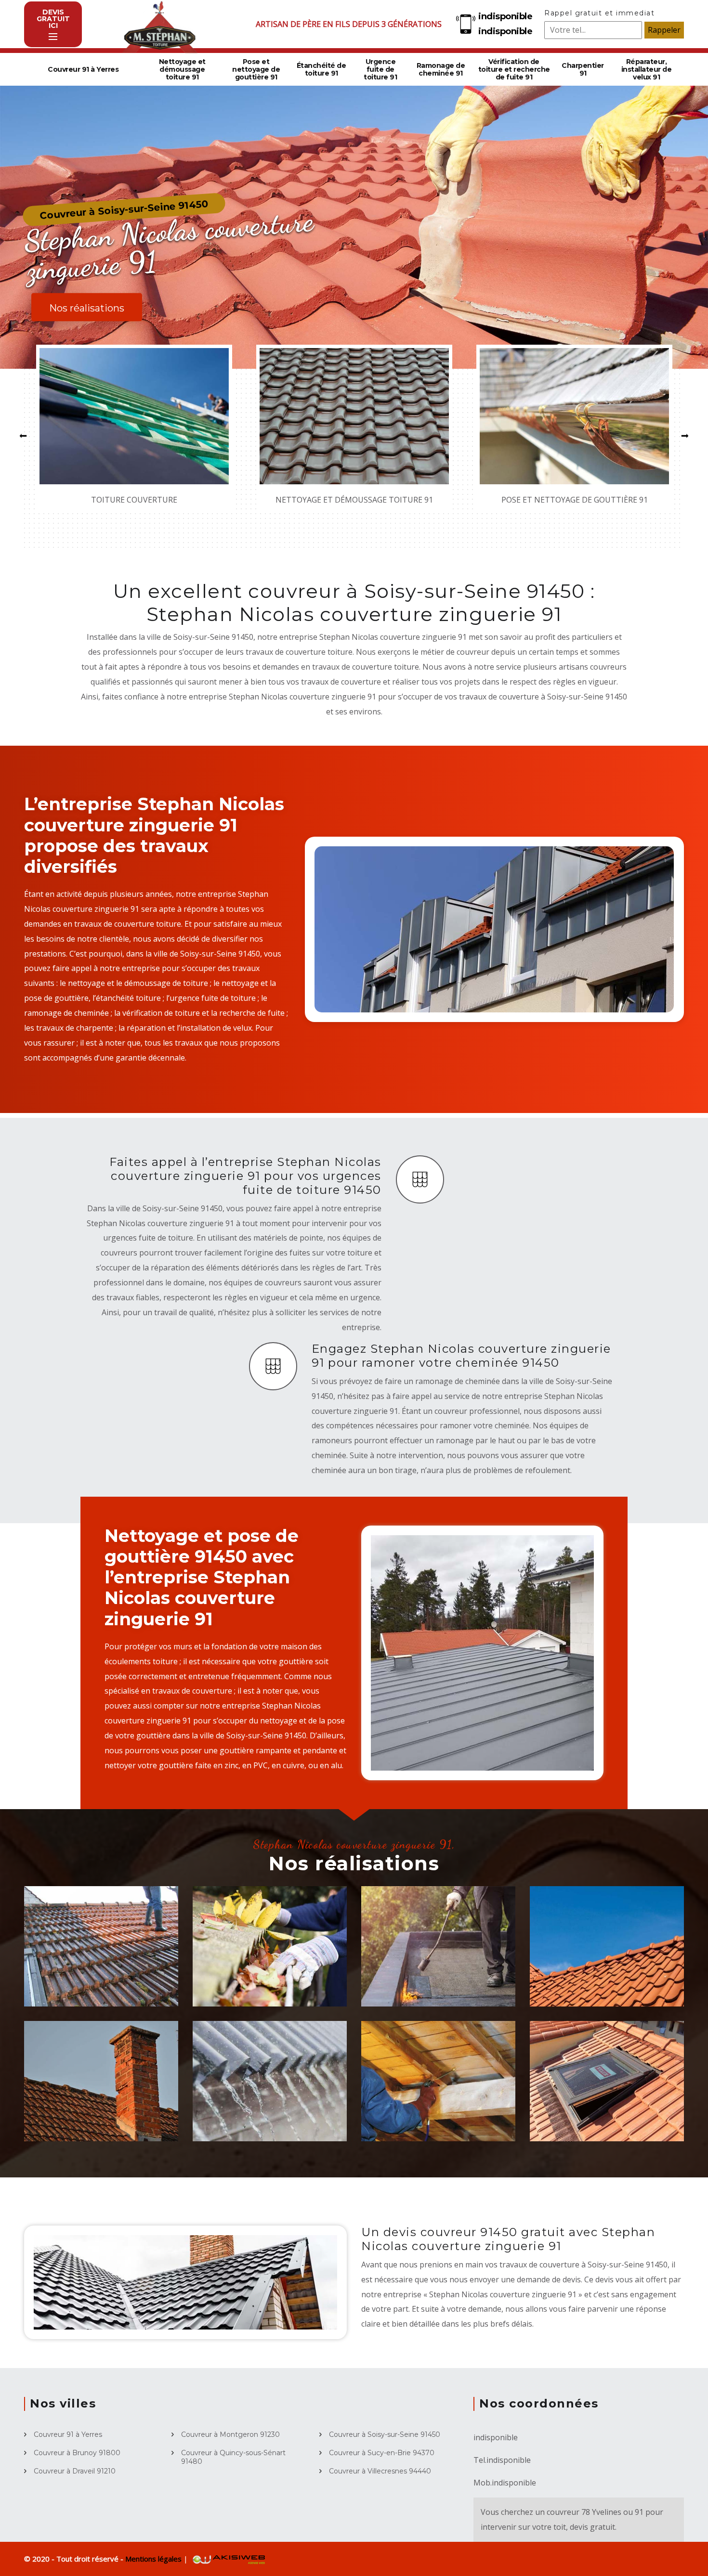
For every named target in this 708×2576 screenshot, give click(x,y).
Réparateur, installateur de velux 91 (647, 69)
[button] (23, 436)
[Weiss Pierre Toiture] (159, 24)
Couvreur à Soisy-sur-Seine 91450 (385, 2434)
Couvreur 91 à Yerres (83, 69)
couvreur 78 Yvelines (584, 2512)
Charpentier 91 (583, 69)
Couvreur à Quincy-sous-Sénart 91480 (233, 2457)
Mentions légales (154, 2559)
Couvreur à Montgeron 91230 (230, 2434)
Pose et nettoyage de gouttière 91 (256, 69)
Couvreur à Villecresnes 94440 (380, 2471)
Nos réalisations (87, 308)
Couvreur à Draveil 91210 (75, 2471)
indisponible (505, 16)
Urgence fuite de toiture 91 (380, 69)
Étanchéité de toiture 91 (321, 69)
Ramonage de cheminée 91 (441, 69)
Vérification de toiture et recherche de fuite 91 (514, 69)
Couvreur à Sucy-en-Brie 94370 (382, 2453)
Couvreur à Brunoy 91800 (77, 2453)
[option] (134, 428)
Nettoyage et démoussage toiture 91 (182, 69)
